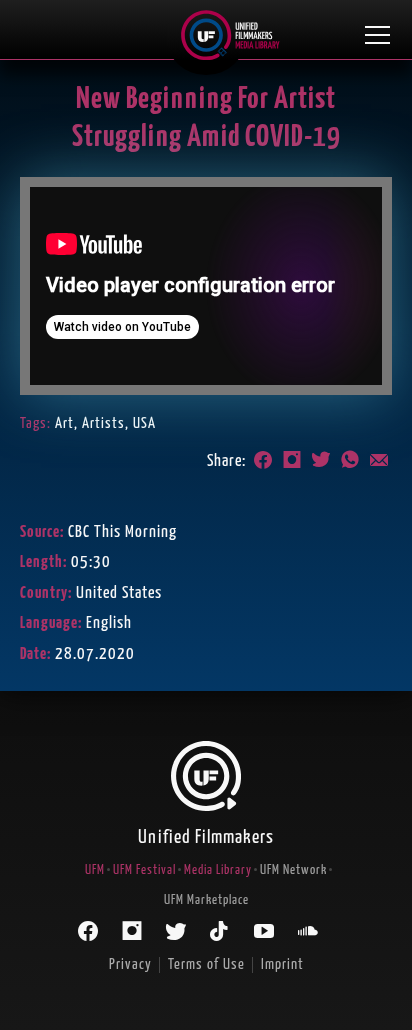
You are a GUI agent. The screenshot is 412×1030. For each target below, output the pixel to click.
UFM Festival (144, 870)
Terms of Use (206, 964)
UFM (95, 870)
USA (144, 423)
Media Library (218, 870)
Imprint (282, 964)
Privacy (130, 964)
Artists (103, 423)
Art (64, 423)
